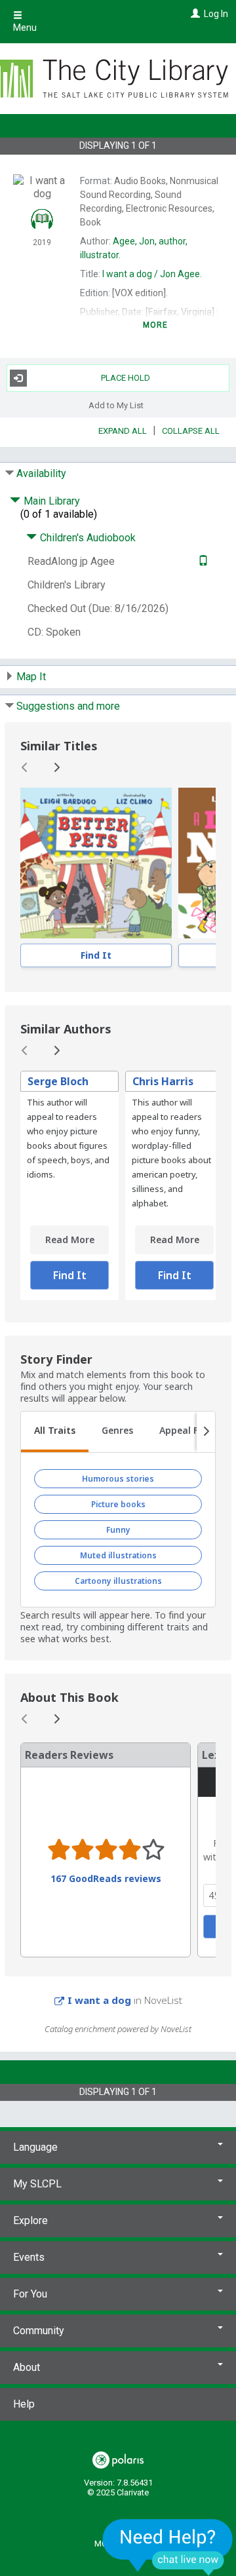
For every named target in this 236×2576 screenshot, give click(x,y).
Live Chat (168, 2547)
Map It (31, 677)
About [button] (27, 2367)
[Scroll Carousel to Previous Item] (25, 767)
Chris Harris (163, 1081)
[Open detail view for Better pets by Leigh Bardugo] (96, 863)
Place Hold (126, 378)
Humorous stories (118, 1479)
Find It (96, 955)
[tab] (55, 1432)
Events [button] (29, 2257)
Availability (41, 473)
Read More (70, 1240)
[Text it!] (202, 561)
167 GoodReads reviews (106, 1879)
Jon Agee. (152, 274)
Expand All (123, 431)
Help (24, 2404)
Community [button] (39, 2331)
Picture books (118, 1504)
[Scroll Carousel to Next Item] (56, 767)
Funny (118, 1530)
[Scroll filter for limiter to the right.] (206, 1432)
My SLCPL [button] (37, 2184)
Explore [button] (30, 2220)
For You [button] (30, 2294)
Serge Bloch (58, 1081)
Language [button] (35, 2147)
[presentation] (96, 863)
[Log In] (194, 14)
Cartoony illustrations (118, 1581)
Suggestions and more (68, 706)
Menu (25, 28)
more (156, 325)
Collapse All (191, 431)
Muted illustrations (118, 1555)
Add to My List (116, 405)
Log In (216, 14)
